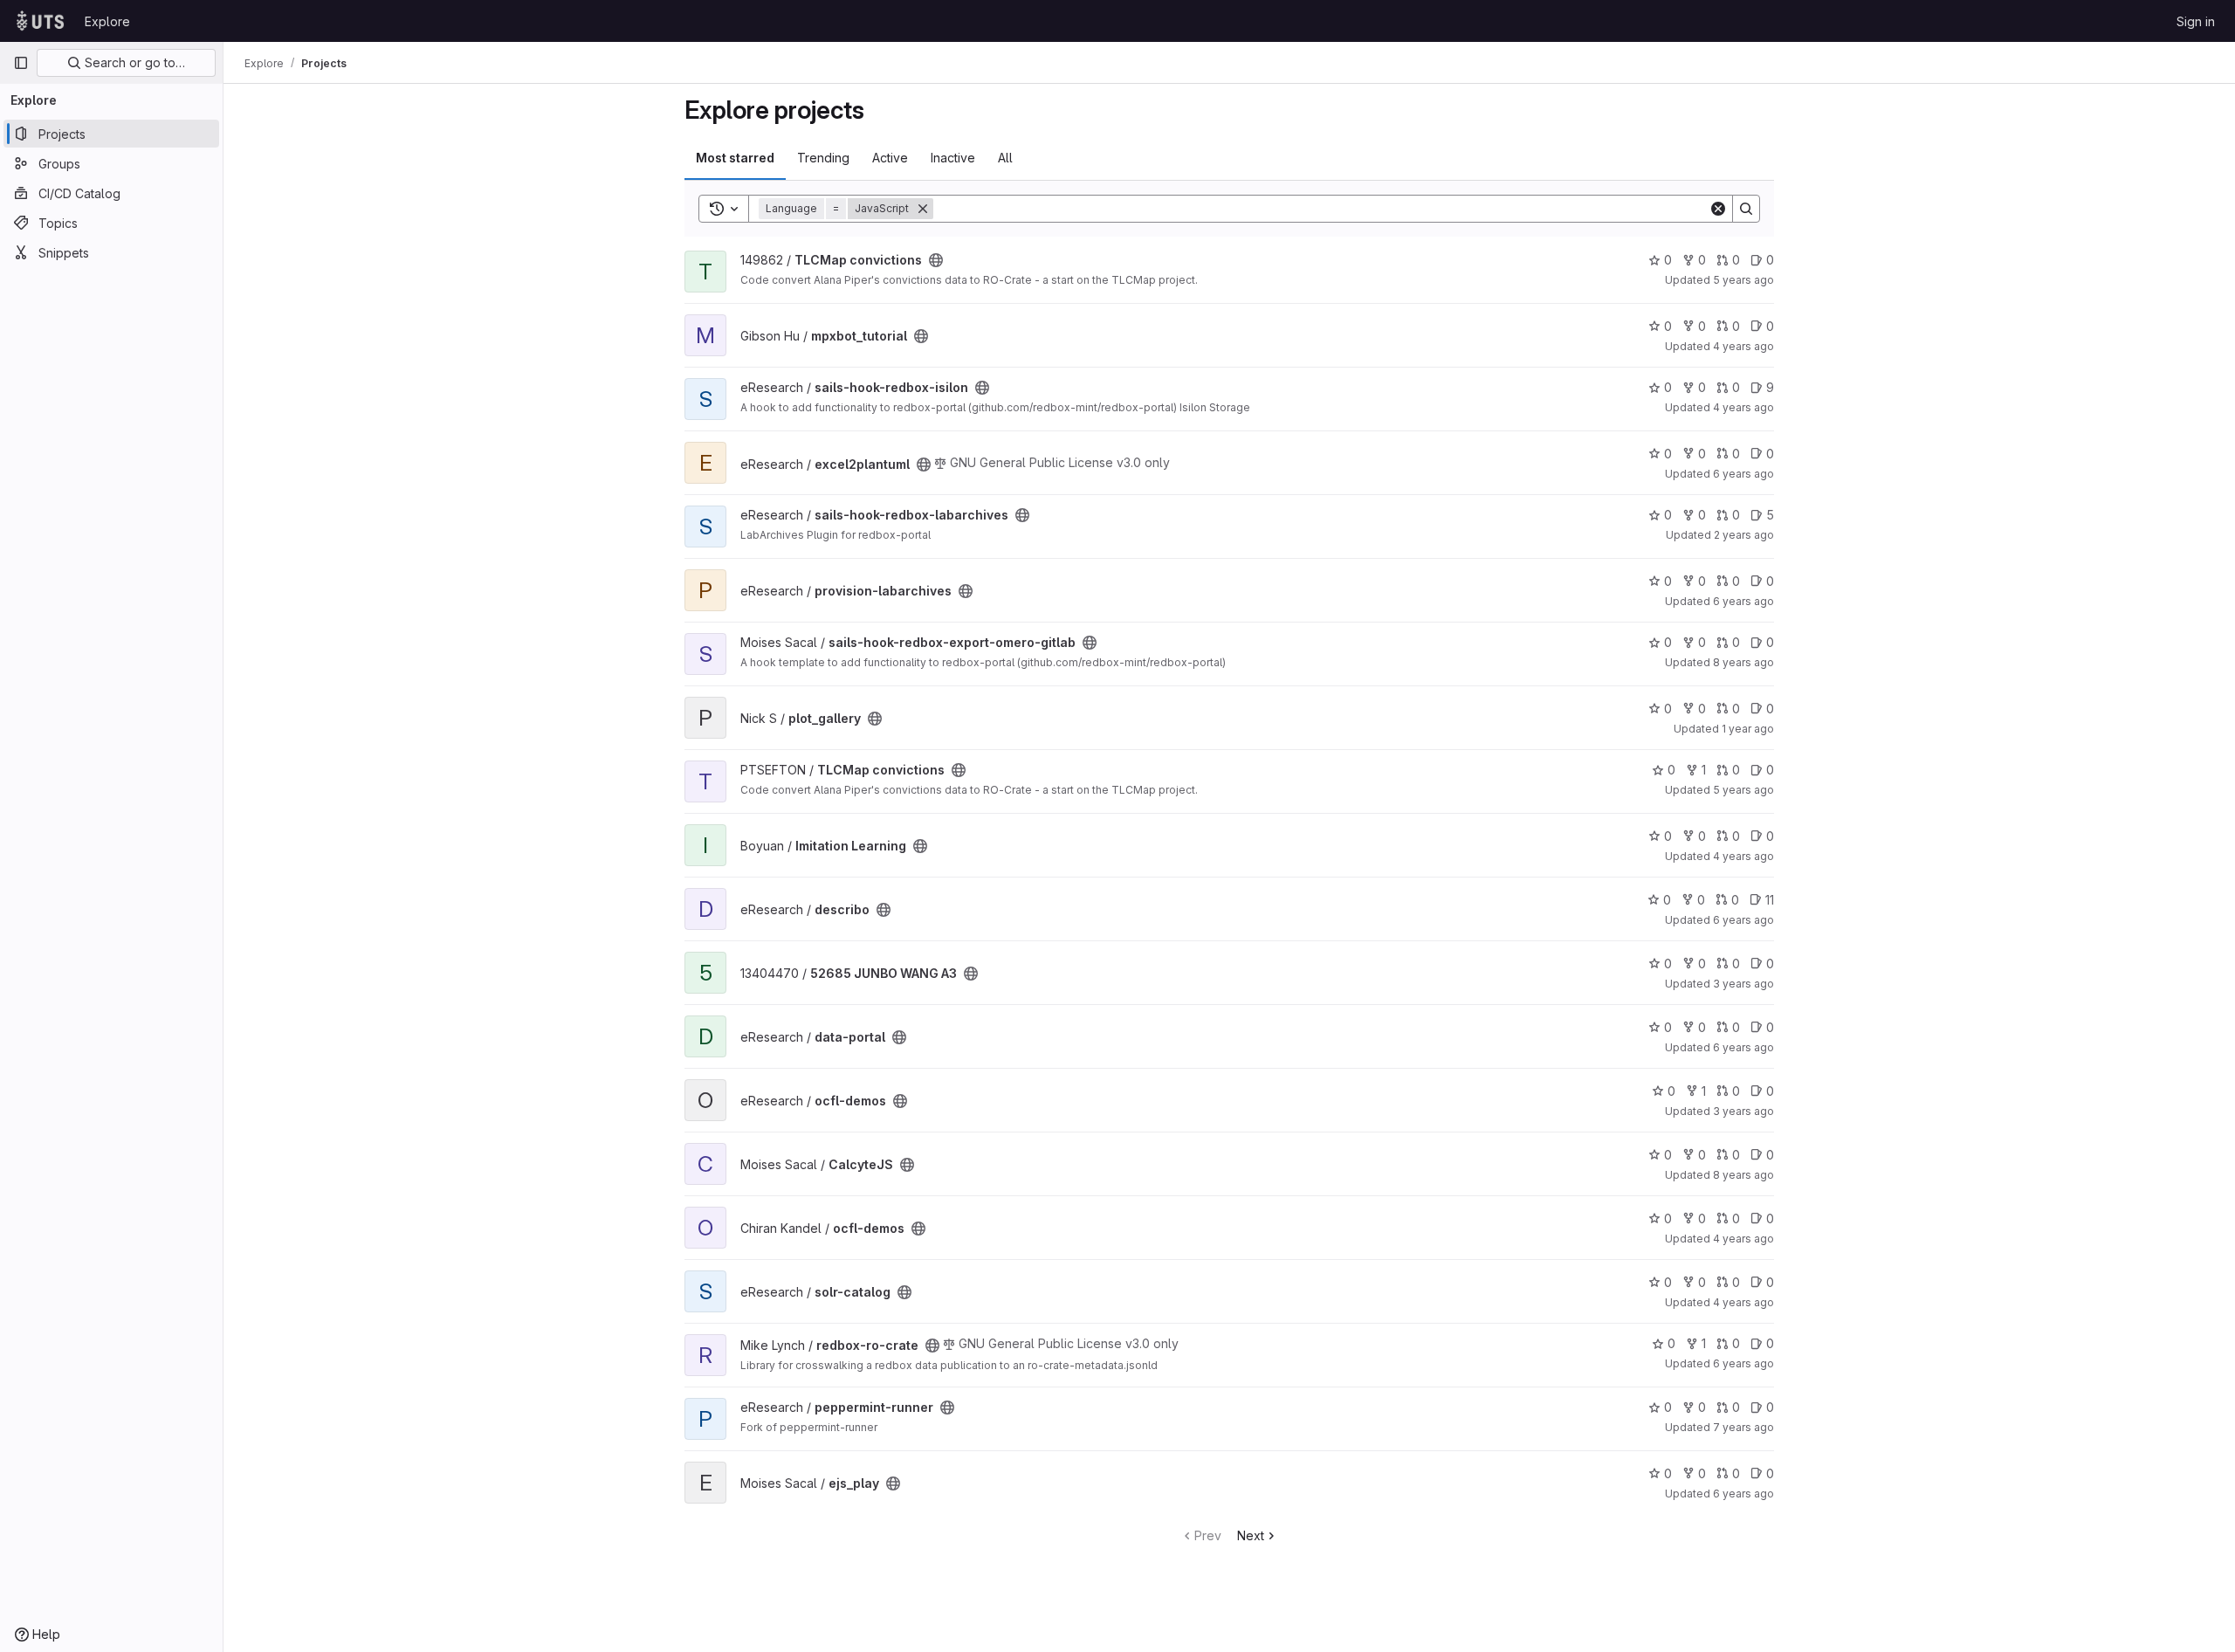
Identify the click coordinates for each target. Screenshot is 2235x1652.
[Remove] (923, 209)
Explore (107, 21)
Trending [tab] (823, 158)
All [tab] (1005, 158)
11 (1770, 900)
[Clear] (1718, 209)
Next (1251, 1535)
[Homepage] (40, 21)
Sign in (2196, 21)
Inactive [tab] (953, 158)
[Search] (1746, 209)
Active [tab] (890, 158)
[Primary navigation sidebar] (21, 63)
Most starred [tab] (735, 158)
